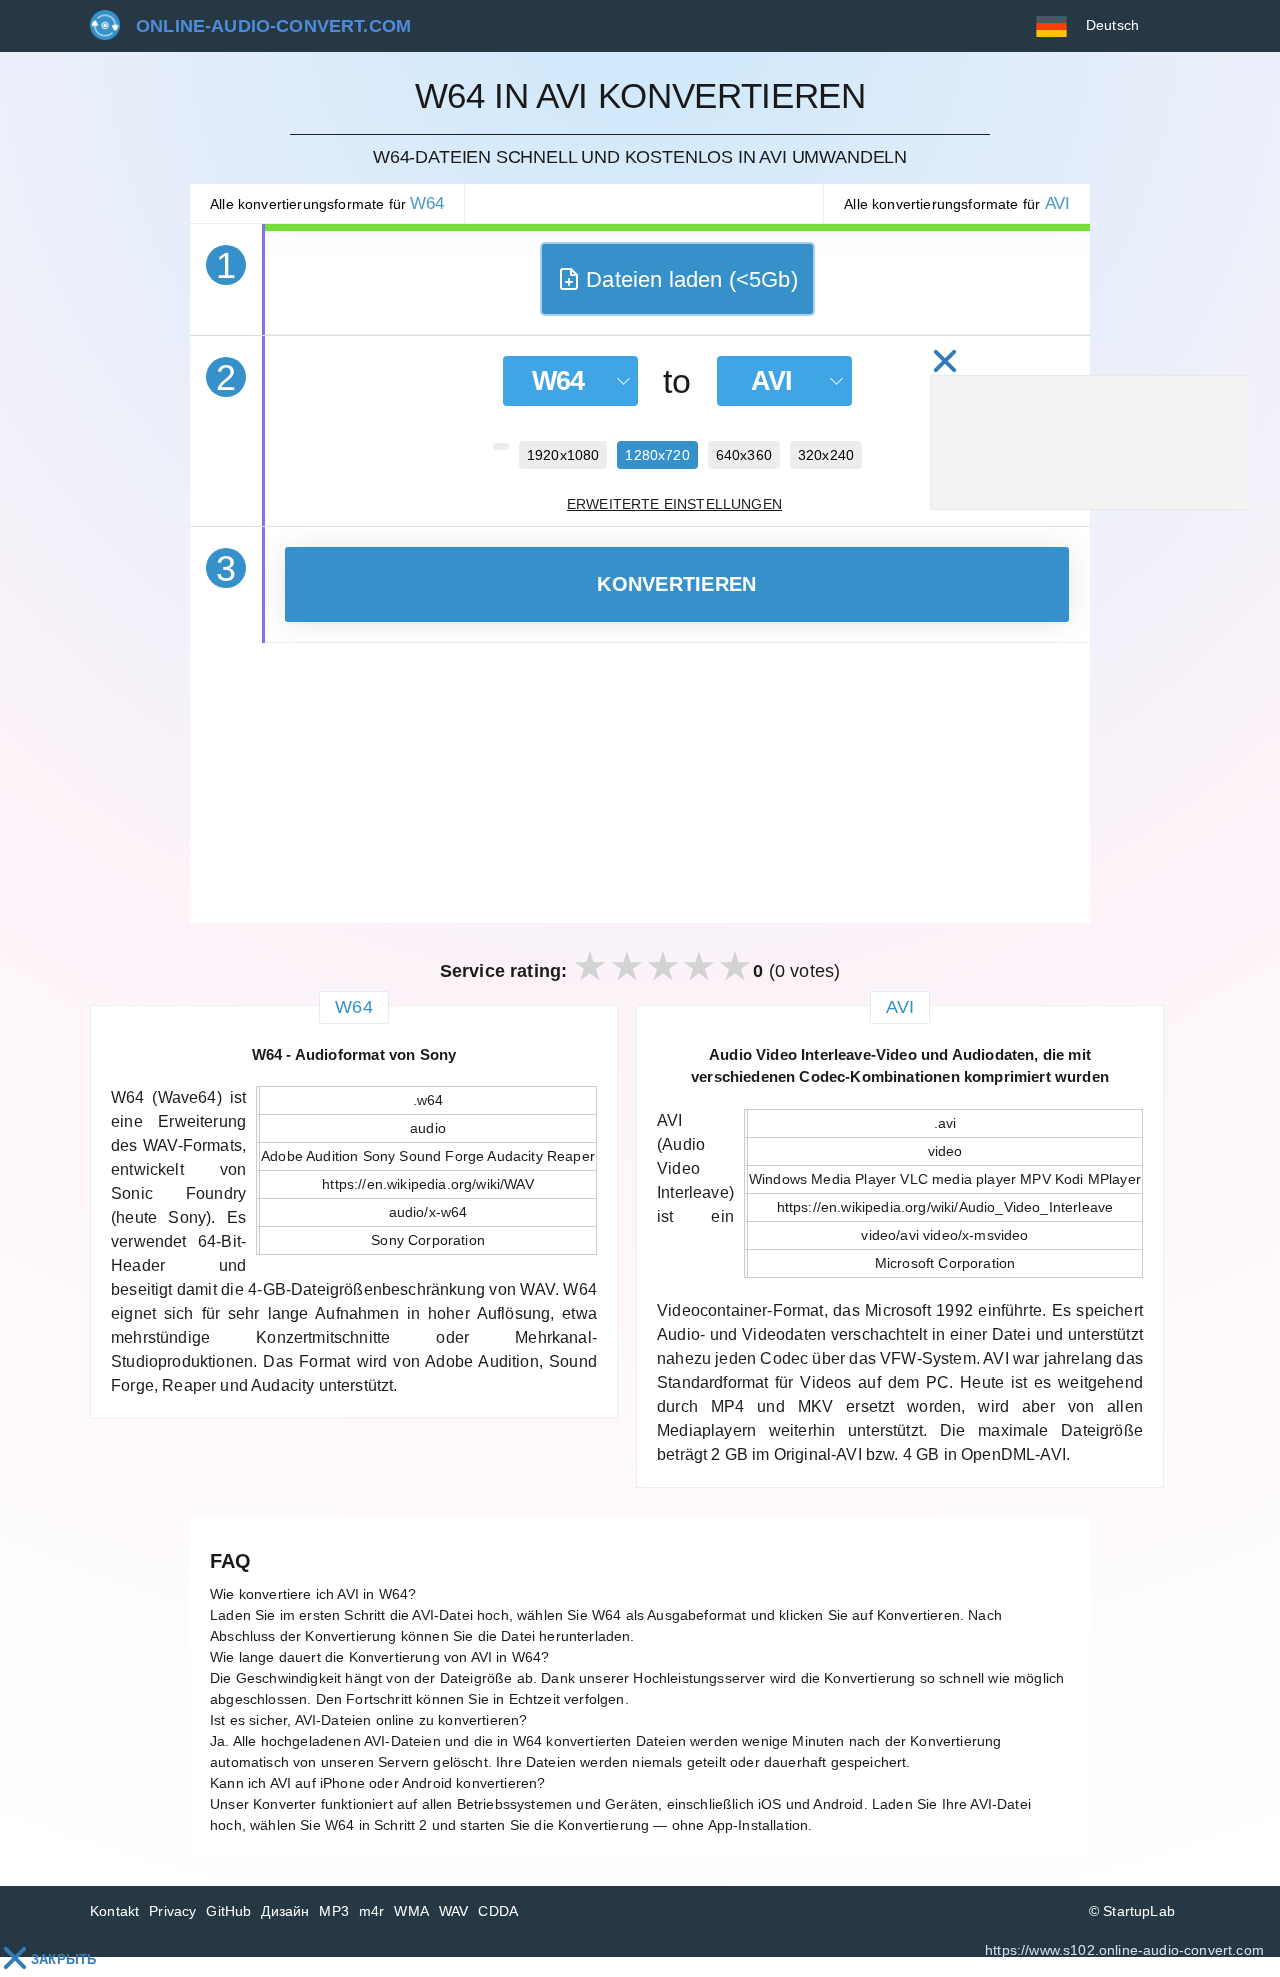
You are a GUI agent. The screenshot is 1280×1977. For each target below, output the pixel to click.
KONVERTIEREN (676, 584)
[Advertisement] (640, 783)
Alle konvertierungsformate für (327, 203)
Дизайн (285, 1911)
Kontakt (114, 1911)
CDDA (498, 1911)
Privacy (172, 1911)
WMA (411, 1911)
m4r (372, 1911)
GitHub (228, 1911)
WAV (454, 1911)
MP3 (334, 1911)
